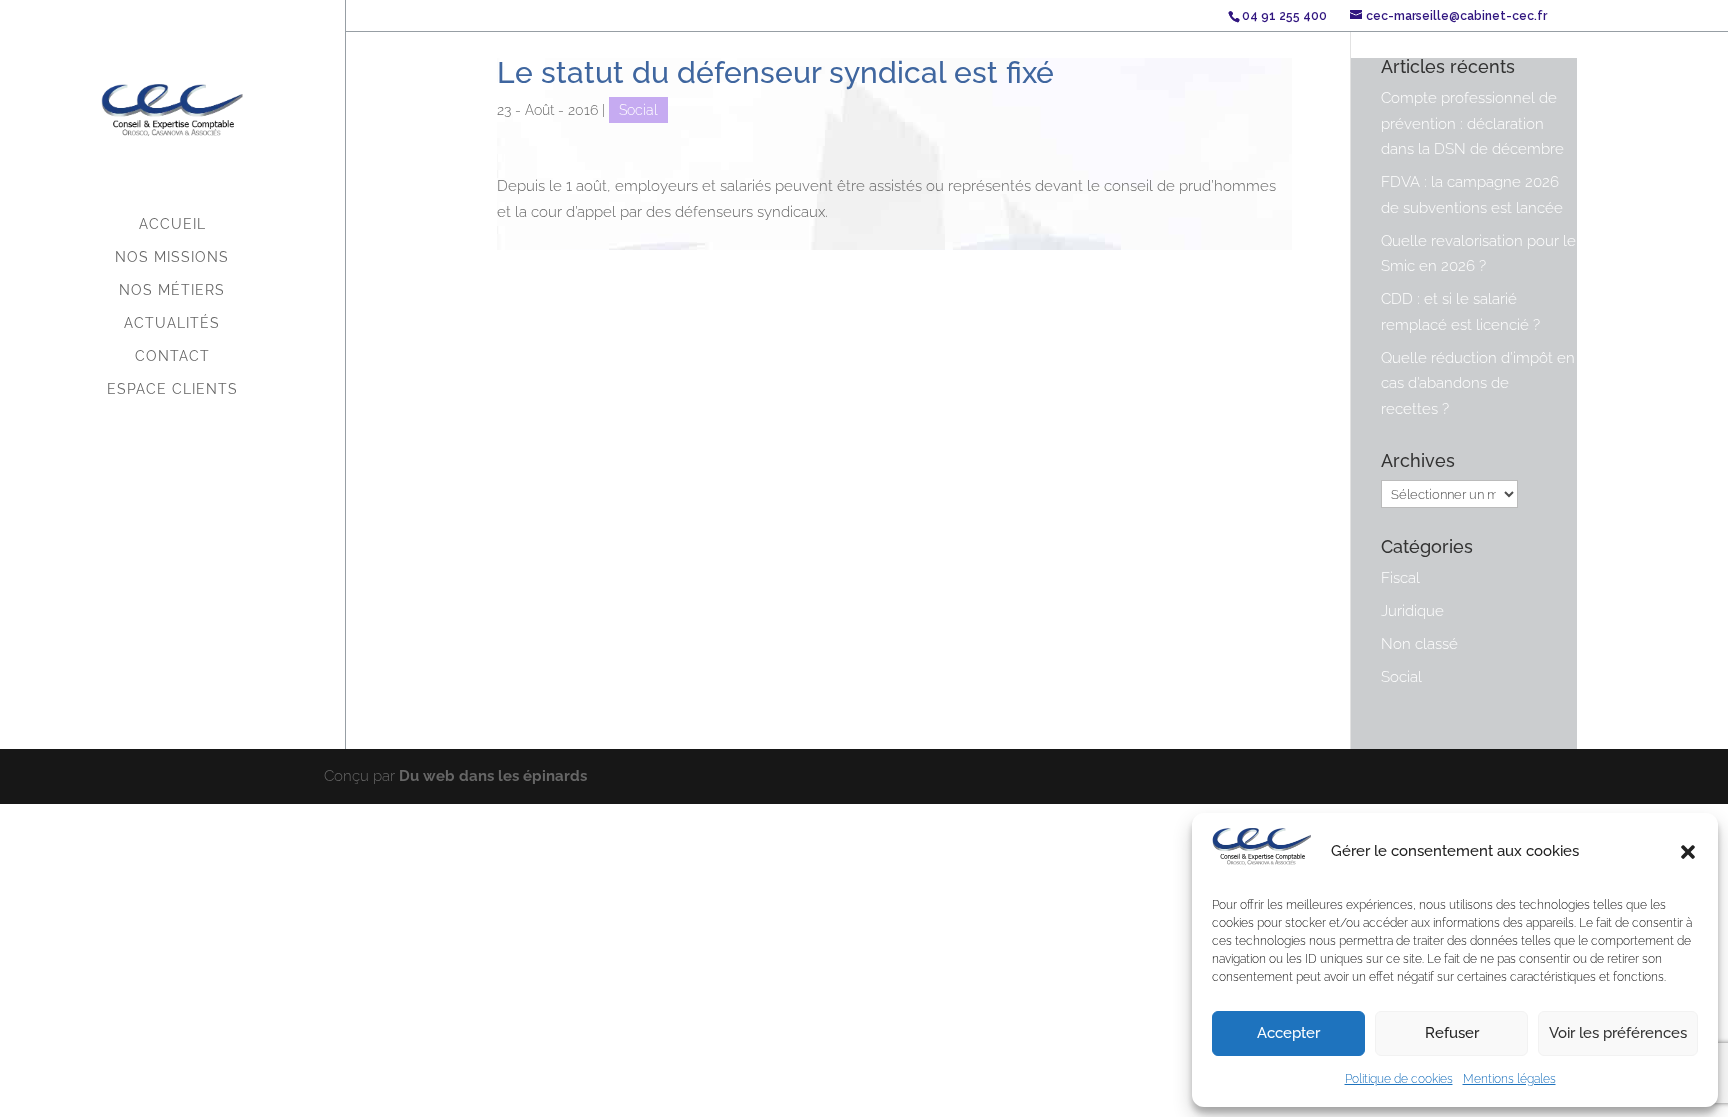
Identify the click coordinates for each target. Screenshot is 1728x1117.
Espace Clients (172, 389)
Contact (172, 356)
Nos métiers (172, 290)
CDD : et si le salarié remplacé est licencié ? (1460, 312)
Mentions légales (1509, 1079)
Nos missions (172, 257)
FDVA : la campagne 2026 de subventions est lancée (1472, 195)
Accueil (172, 224)
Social (638, 110)
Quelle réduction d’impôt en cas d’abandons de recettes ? (1478, 383)
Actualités (172, 323)
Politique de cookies (1399, 1079)
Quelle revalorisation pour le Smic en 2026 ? (1478, 254)
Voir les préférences (1618, 1033)
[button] (1688, 852)
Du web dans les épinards (493, 776)
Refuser (1452, 1033)
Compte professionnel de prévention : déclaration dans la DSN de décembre (1472, 123)
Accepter (1288, 1033)
